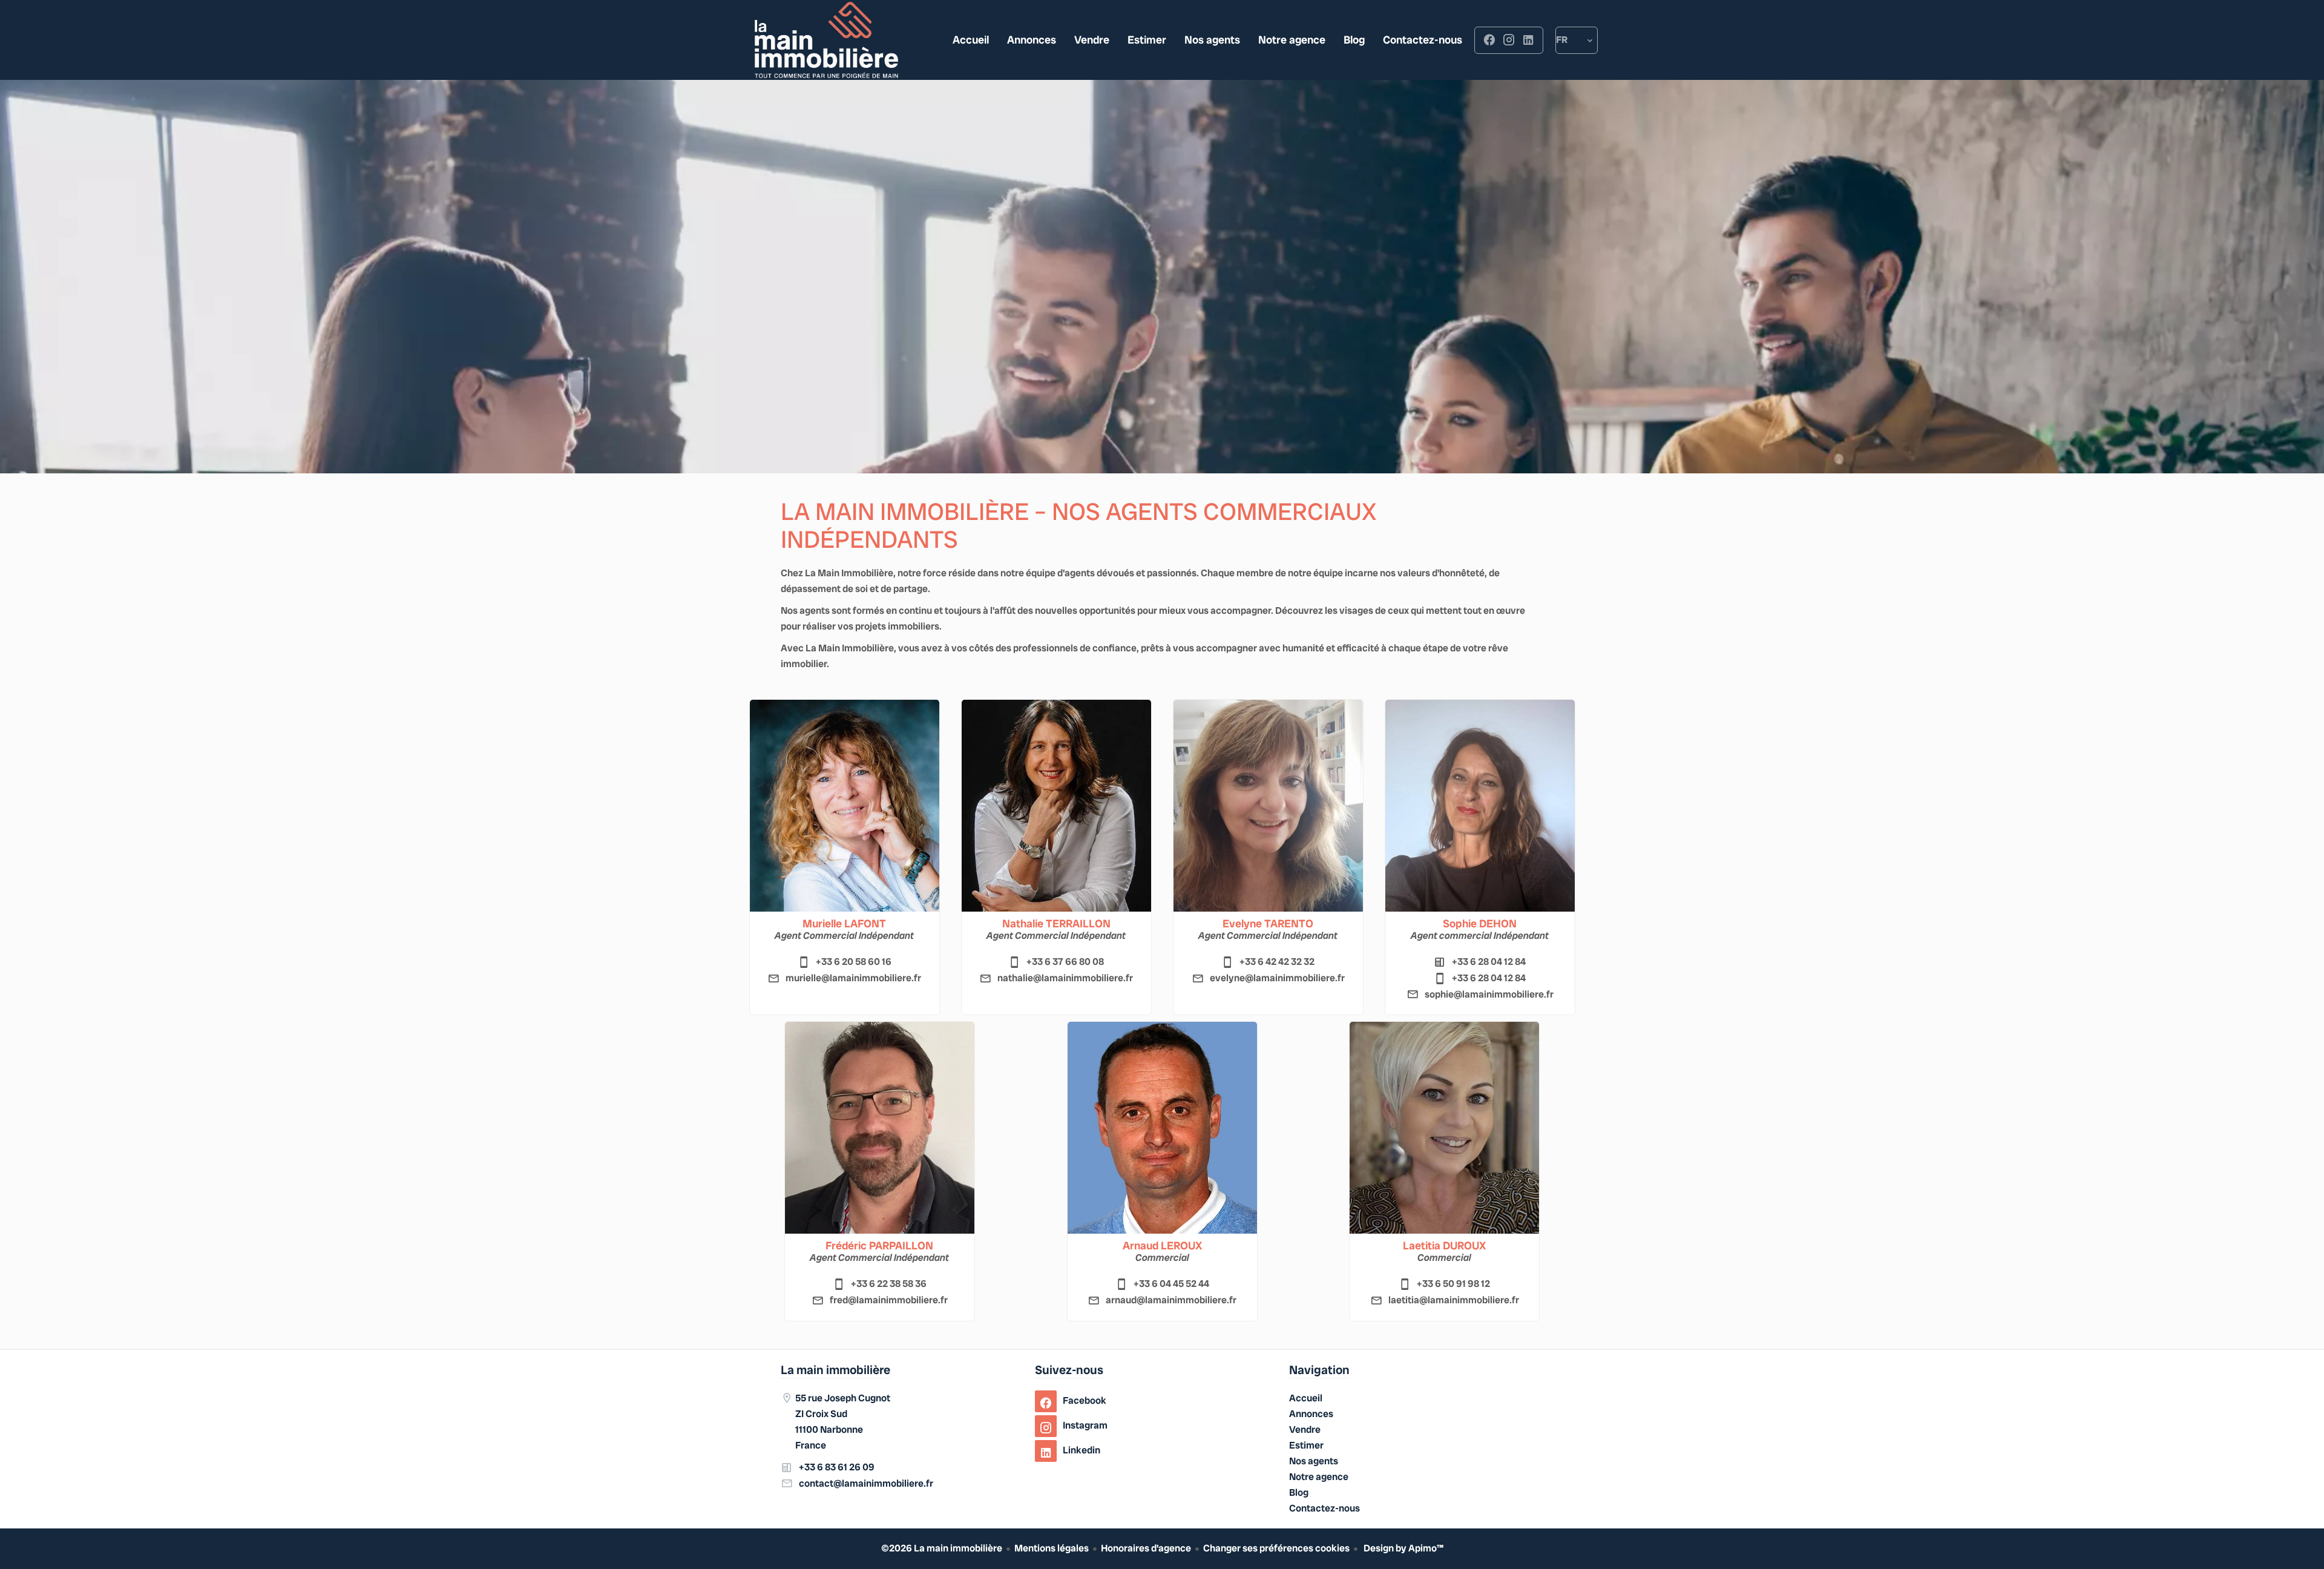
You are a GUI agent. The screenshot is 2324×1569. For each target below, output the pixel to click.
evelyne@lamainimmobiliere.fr (1277, 978)
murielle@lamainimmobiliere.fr (853, 978)
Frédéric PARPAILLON (879, 1246)
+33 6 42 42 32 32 (1277, 962)
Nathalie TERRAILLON (1056, 924)
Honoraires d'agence (1146, 1548)
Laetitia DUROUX (1444, 1246)
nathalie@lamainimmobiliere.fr (1065, 978)
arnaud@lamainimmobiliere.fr (1171, 1300)
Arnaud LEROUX (1162, 1246)
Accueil (826, 40)
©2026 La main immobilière (942, 1548)
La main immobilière (835, 1370)
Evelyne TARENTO (1268, 924)
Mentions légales (1052, 1548)
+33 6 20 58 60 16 (854, 962)
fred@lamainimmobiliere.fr (889, 1300)
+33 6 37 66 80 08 (1065, 962)
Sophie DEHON (1480, 924)
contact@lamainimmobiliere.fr (866, 1483)
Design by (1403, 1548)
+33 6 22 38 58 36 (889, 1284)
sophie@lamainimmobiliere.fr (1489, 994)
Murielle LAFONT (844, 924)
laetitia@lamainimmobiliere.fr (1454, 1300)
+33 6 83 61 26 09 (837, 1467)
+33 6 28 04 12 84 (1489, 962)
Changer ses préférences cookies (1276, 1548)
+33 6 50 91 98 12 (1453, 1284)
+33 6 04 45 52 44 (1171, 1284)
